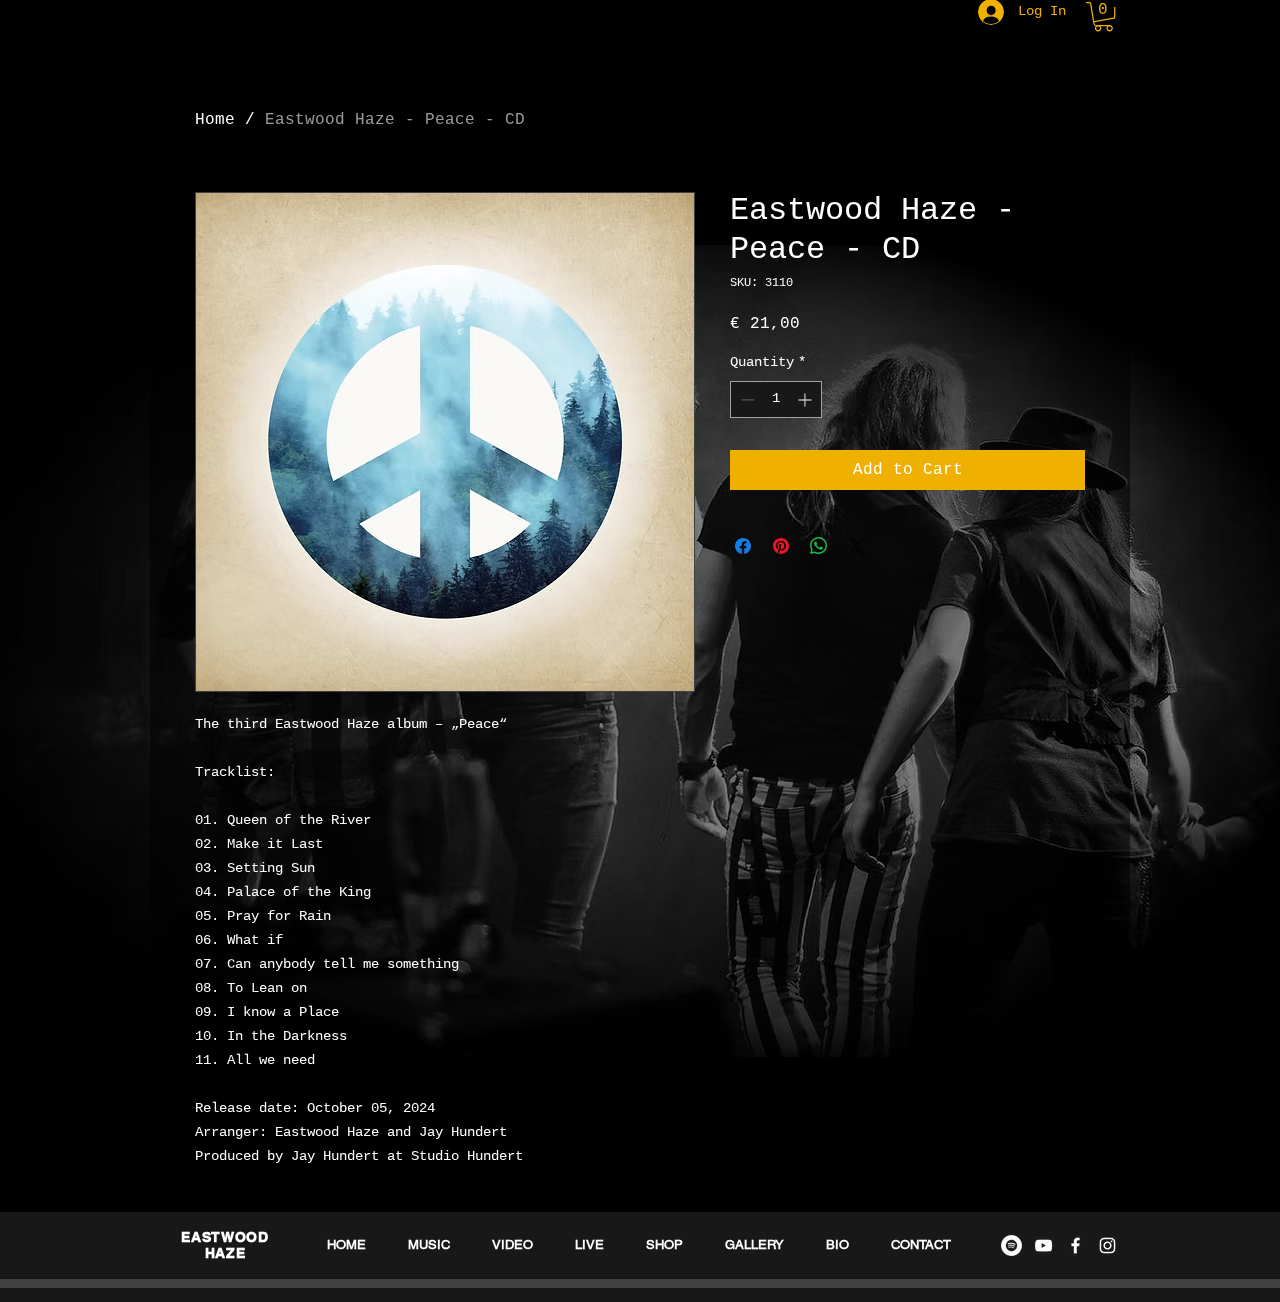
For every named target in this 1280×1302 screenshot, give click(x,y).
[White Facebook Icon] (1075, 1245)
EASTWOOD (225, 1237)
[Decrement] (745, 399)
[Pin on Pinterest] (781, 546)
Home (215, 120)
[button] (1103, 16)
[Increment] (806, 399)
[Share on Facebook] (743, 546)
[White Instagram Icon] (1107, 1245)
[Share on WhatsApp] (819, 546)
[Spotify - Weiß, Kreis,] (1011, 1245)
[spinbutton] (776, 399)
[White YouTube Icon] (1043, 1245)
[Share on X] (857, 546)
